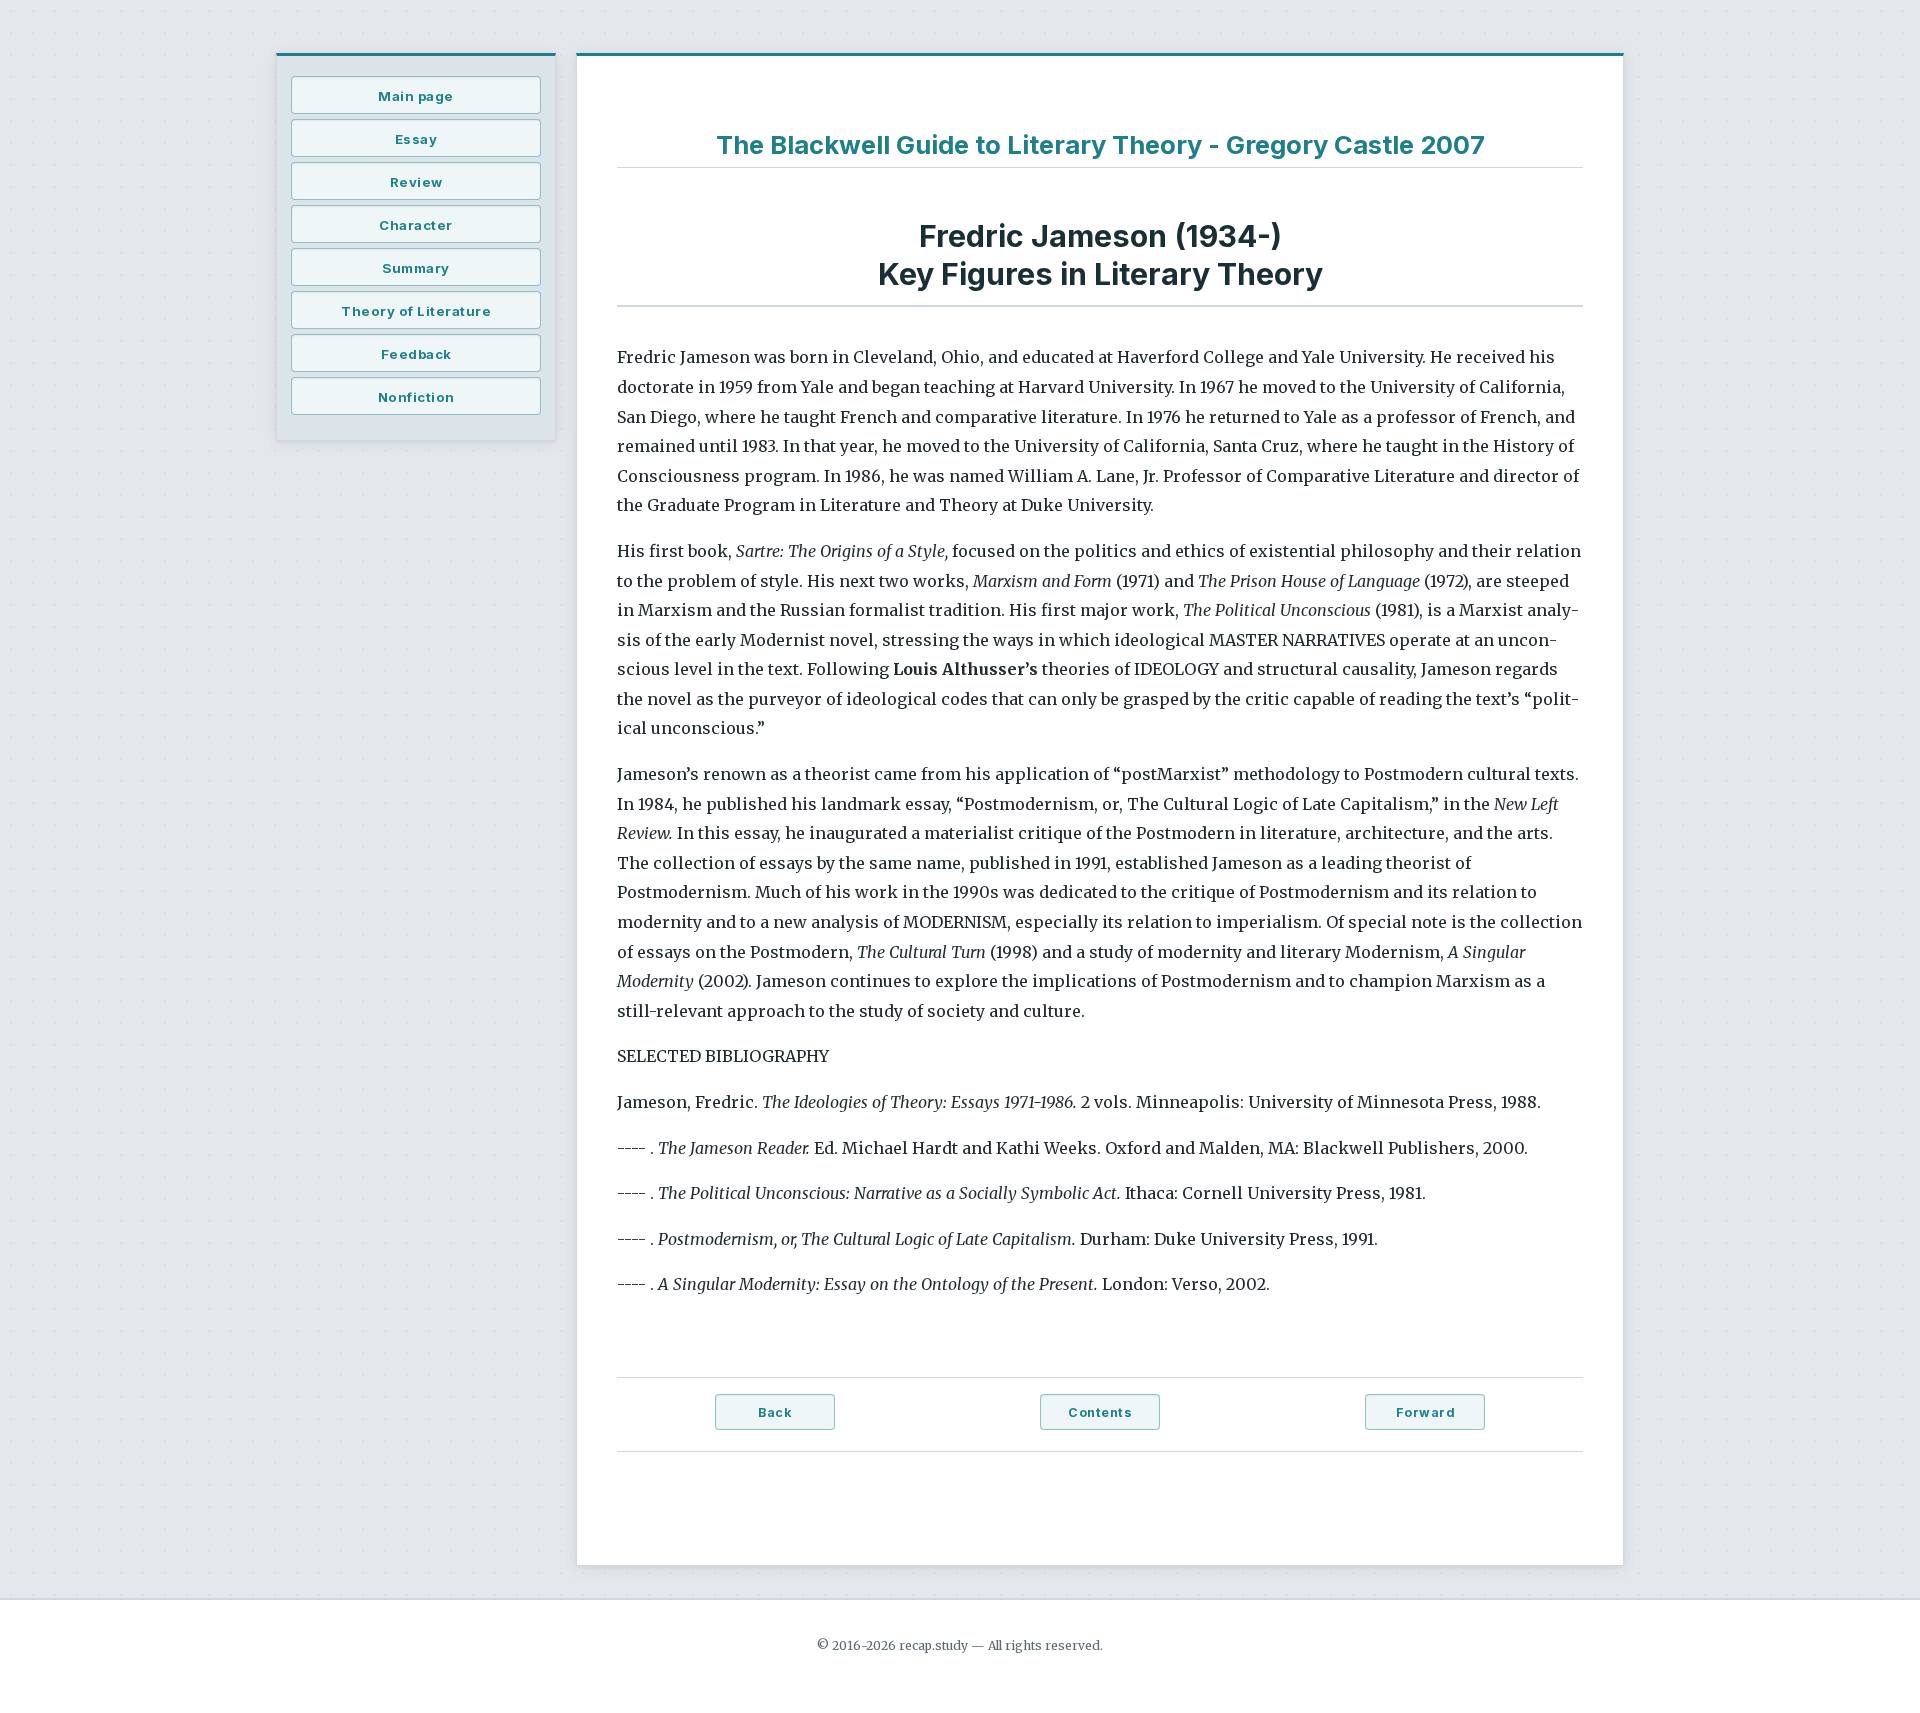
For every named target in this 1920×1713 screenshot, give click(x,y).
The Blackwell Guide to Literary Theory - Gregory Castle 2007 (1100, 144)
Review (416, 182)
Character (416, 225)
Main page (416, 96)
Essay (416, 139)
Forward (1426, 1412)
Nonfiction (416, 397)
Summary (416, 268)
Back (774, 1412)
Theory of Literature (416, 311)
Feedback (416, 354)
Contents (1100, 1412)
